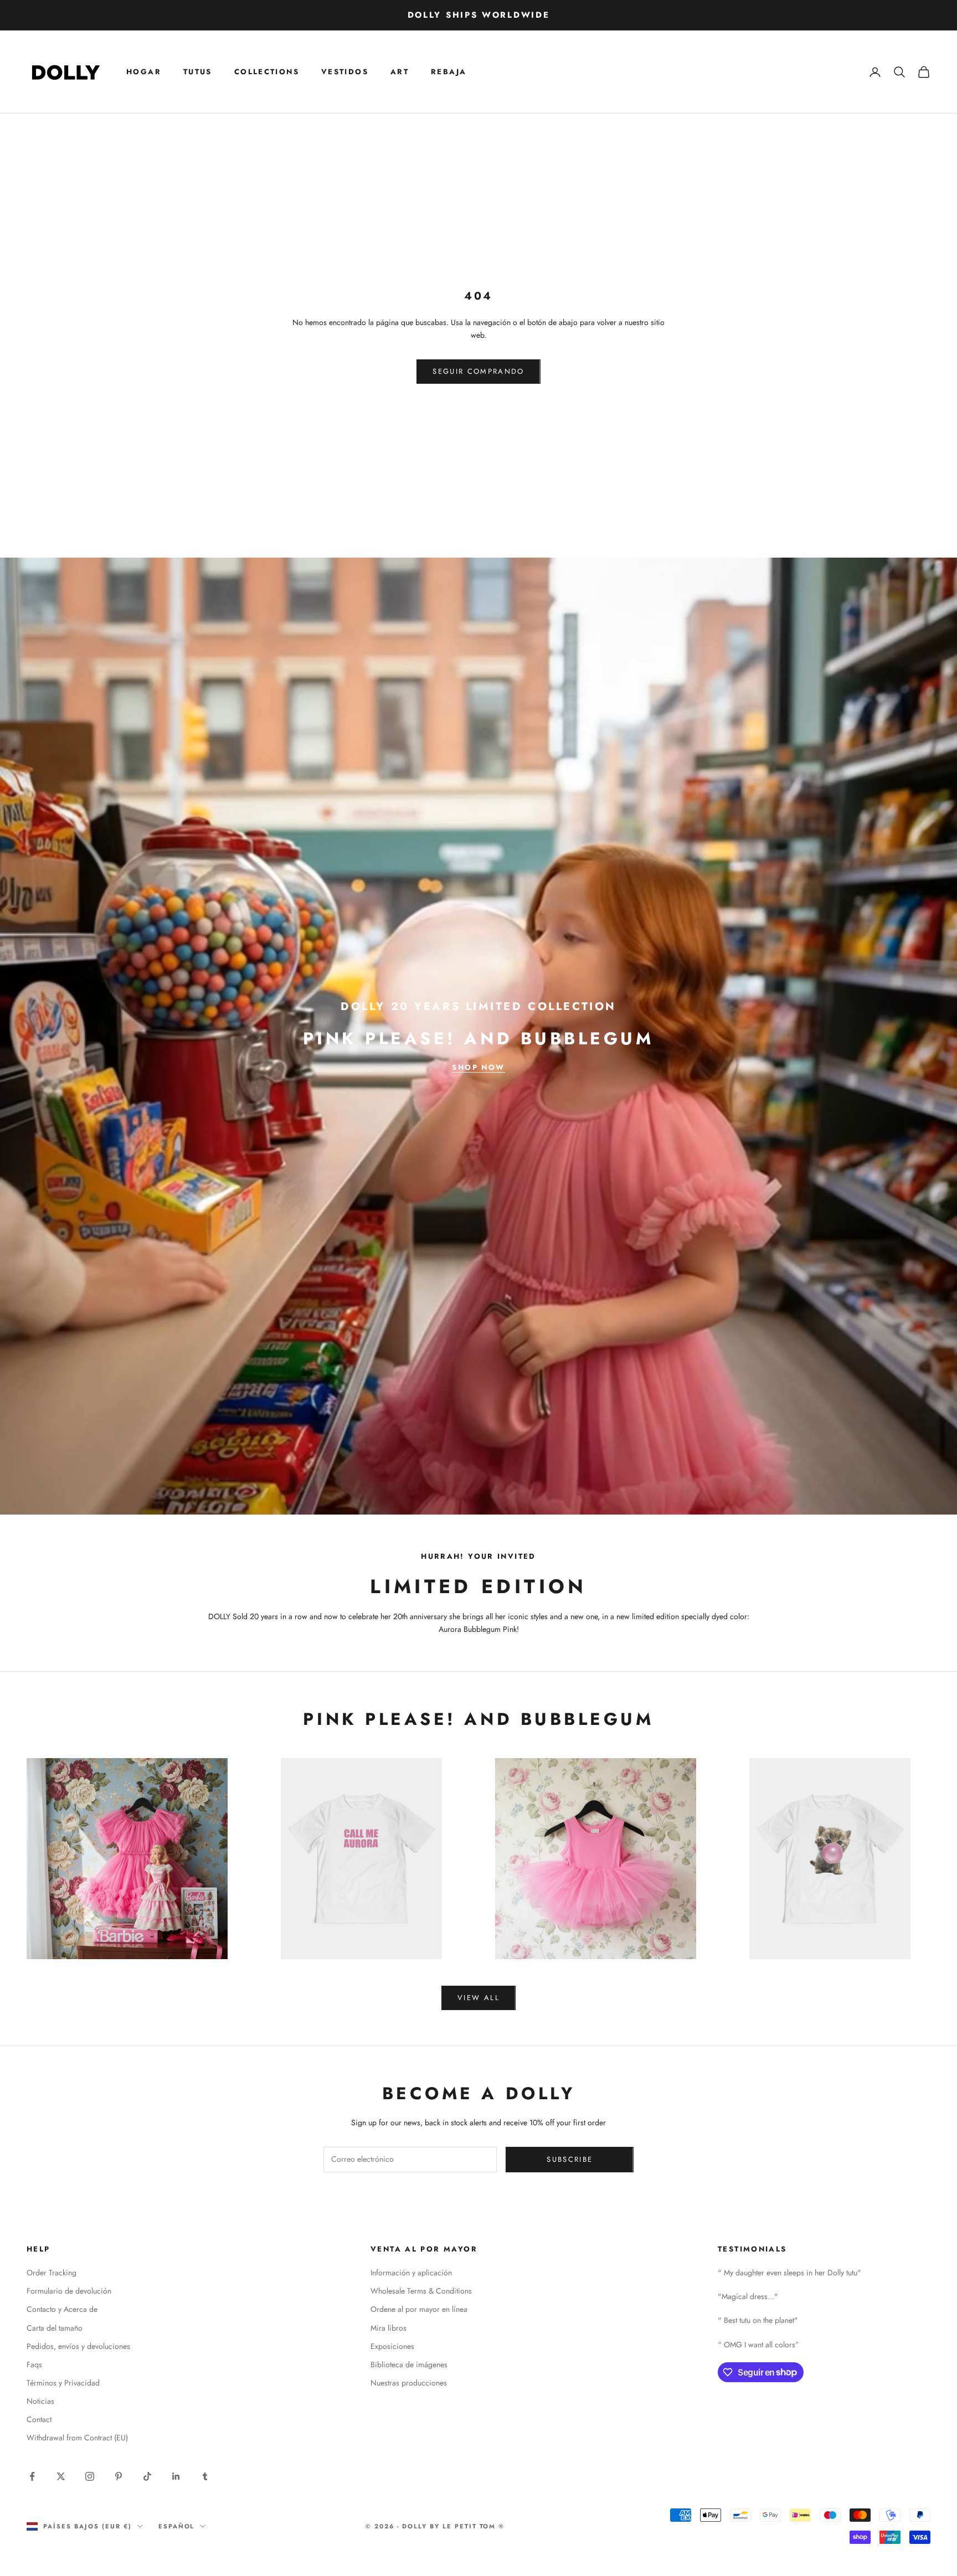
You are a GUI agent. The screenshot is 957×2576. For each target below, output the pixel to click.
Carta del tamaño (55, 2328)
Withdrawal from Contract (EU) (77, 2438)
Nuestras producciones (409, 2383)
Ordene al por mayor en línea (419, 2309)
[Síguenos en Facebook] (32, 2476)
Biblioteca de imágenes (409, 2364)
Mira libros (389, 2328)
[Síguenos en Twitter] (61, 2476)
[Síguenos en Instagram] (90, 2476)
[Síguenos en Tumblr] (205, 2476)
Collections (267, 72)
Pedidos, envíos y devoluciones (78, 2346)
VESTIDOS (345, 72)
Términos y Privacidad (63, 2383)
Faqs (34, 2364)
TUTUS (198, 72)
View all (478, 1998)
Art (400, 72)
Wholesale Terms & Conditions (421, 2291)
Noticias (40, 2401)
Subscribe (570, 2159)
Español (177, 2526)
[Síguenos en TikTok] (147, 2476)
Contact (39, 2419)
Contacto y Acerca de (62, 2309)
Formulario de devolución (69, 2291)
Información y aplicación (411, 2273)
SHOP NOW (478, 1067)
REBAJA (449, 72)
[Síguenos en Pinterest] (119, 2476)
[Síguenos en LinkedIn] (176, 2476)
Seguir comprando (478, 371)
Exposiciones (392, 2346)
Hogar (144, 72)
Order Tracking (52, 2273)
